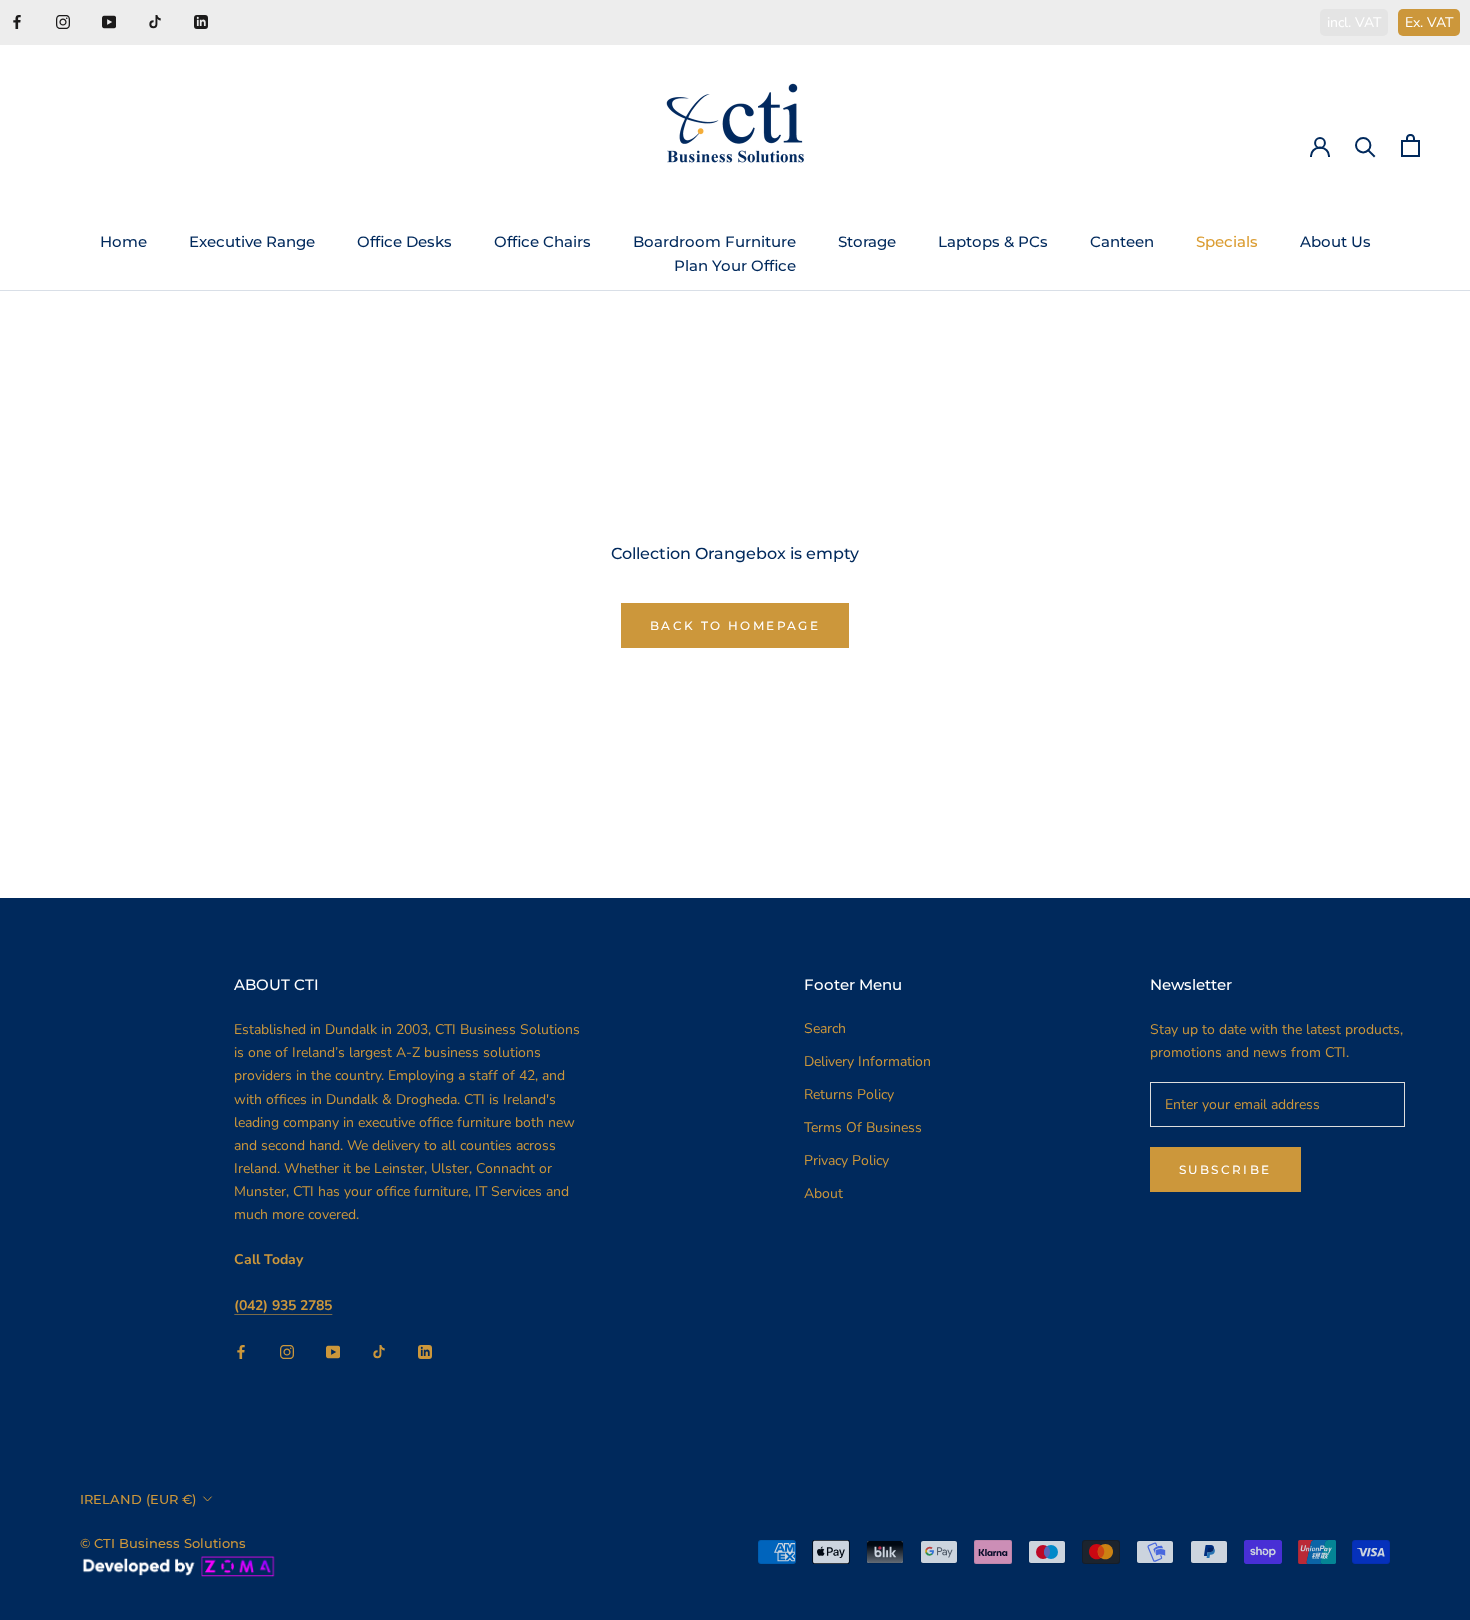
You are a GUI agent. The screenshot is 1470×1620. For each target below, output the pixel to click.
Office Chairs (542, 241)
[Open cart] (1410, 145)
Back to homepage (735, 625)
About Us (1335, 241)
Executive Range (252, 241)
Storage (867, 241)
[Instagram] (63, 20)
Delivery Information (867, 1061)
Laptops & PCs (993, 241)
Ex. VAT (1429, 22)
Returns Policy (849, 1094)
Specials (1227, 241)
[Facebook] (17, 20)
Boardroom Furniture (714, 241)
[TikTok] (155, 20)
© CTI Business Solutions (163, 1543)
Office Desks (404, 241)
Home (123, 241)
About (823, 1193)
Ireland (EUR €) (138, 1499)
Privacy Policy (846, 1160)
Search (825, 1028)
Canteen (1122, 241)
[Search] (1365, 145)
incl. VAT (1354, 22)
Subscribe (1225, 1169)
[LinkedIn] (201, 20)
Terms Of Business (863, 1127)
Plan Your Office (735, 265)
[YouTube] (109, 20)
